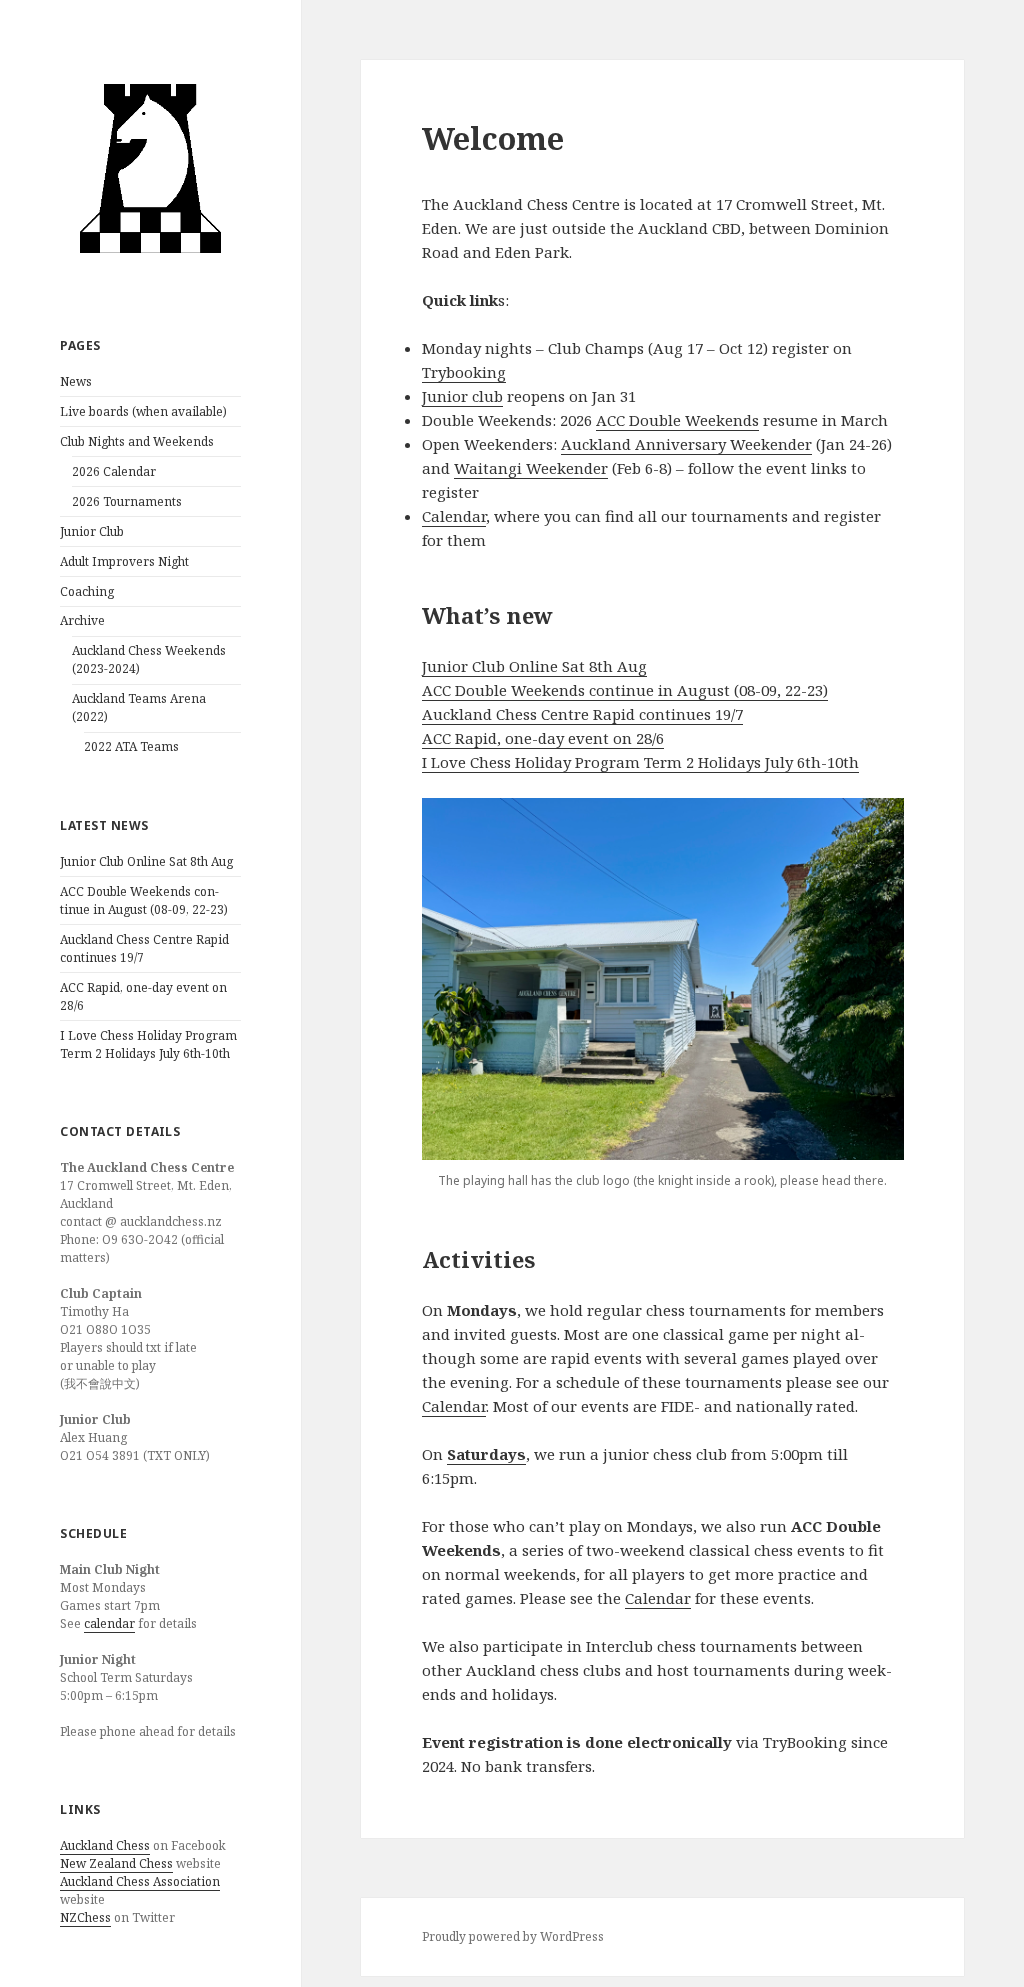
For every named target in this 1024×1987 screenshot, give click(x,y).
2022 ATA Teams (131, 746)
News (76, 381)
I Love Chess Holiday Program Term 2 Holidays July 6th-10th (148, 1044)
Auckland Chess (105, 1845)
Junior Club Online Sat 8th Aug (146, 861)
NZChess (85, 1917)
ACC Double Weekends (677, 420)
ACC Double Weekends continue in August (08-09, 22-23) (144, 900)
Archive (82, 620)
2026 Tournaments (127, 501)
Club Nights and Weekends (137, 441)
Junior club (462, 396)
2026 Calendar (114, 471)
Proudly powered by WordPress (513, 1936)
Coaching (87, 591)
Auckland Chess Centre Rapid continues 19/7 (582, 714)
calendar (109, 1623)
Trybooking (464, 372)
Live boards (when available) (143, 411)
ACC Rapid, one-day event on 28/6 (543, 738)
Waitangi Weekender (531, 468)
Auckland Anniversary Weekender (686, 444)
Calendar (454, 516)
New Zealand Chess (116, 1863)
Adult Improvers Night (124, 561)
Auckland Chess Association (140, 1881)
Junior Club (92, 531)
